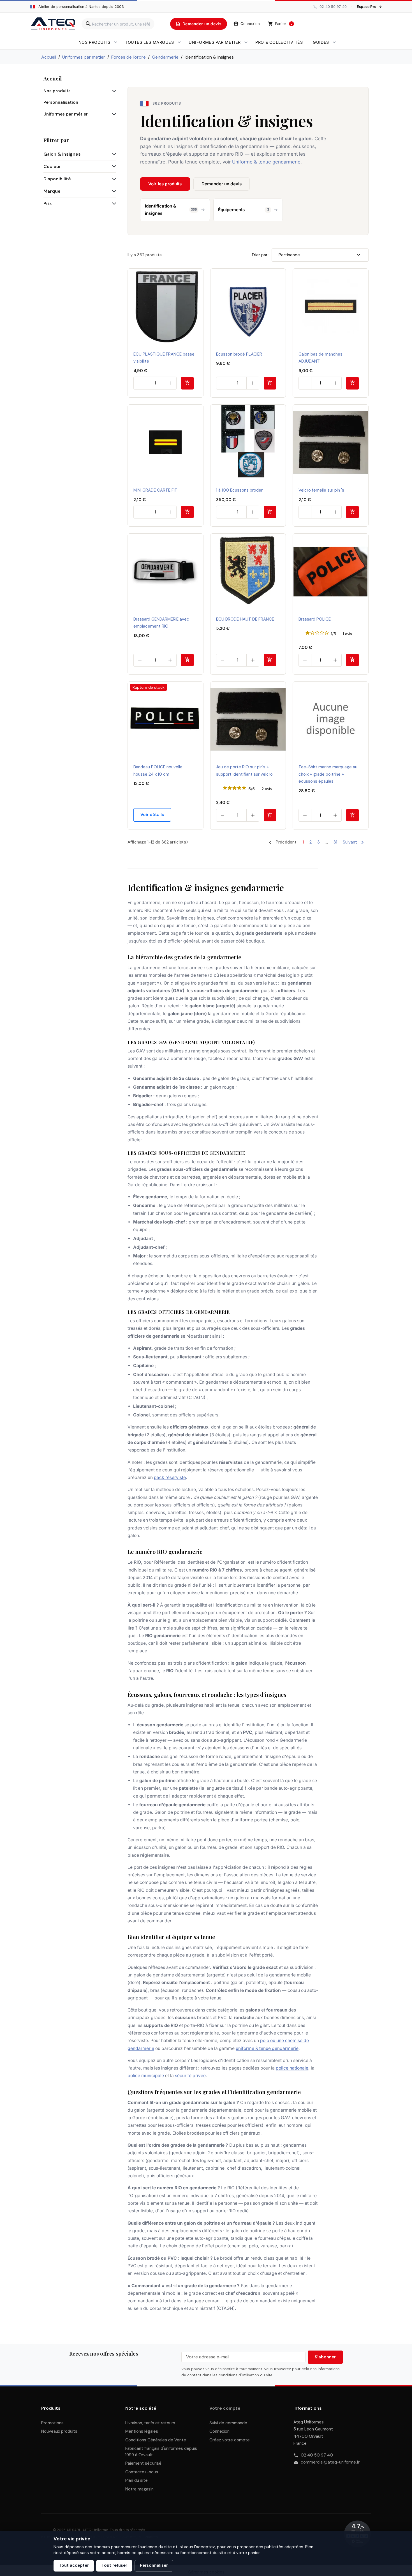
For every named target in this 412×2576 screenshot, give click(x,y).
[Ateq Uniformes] (53, 24)
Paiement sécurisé (143, 2463)
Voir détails (152, 815)
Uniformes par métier (215, 42)
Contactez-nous (142, 2472)
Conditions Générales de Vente (156, 2440)
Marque (52, 191)
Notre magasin (139, 2489)
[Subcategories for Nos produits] (113, 91)
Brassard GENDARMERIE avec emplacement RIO (161, 623)
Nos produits (94, 42)
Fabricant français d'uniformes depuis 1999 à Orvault (161, 2452)
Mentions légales (142, 2431)
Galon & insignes (62, 154)
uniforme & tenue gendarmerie (267, 2048)
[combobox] (118, 24)
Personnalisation (61, 102)
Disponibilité (57, 179)
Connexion (219, 2431)
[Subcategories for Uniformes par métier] (113, 114)
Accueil (53, 78)
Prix (48, 203)
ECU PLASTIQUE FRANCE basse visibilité (164, 358)
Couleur (52, 166)
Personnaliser (154, 2565)
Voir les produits (165, 184)
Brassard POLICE (315, 619)
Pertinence (289, 255)
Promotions (52, 2423)
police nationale (292, 2068)
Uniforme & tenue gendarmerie (266, 162)
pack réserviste (170, 1477)
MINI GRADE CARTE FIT (155, 490)
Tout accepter (74, 2565)
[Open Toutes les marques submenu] (179, 42)
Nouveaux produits (59, 2431)
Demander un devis (222, 184)
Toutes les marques (149, 42)
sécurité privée (190, 2076)
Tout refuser (114, 2565)
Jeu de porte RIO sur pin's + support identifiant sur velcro (244, 771)
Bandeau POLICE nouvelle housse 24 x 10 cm (158, 771)
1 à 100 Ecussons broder (239, 490)
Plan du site (136, 2480)
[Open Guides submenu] (334, 42)
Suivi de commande (228, 2423)
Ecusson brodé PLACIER (239, 354)
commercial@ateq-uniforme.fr (330, 2462)
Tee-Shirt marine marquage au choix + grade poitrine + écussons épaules (328, 774)
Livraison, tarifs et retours (150, 2423)
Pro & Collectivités (279, 42)
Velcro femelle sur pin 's (321, 490)
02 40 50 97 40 (317, 2455)
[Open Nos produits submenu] (116, 42)
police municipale (146, 2076)
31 (335, 842)
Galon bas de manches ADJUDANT (320, 358)
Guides (321, 42)
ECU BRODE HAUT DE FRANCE (245, 619)
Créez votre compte (230, 2440)
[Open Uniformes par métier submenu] (246, 42)
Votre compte (225, 2408)
